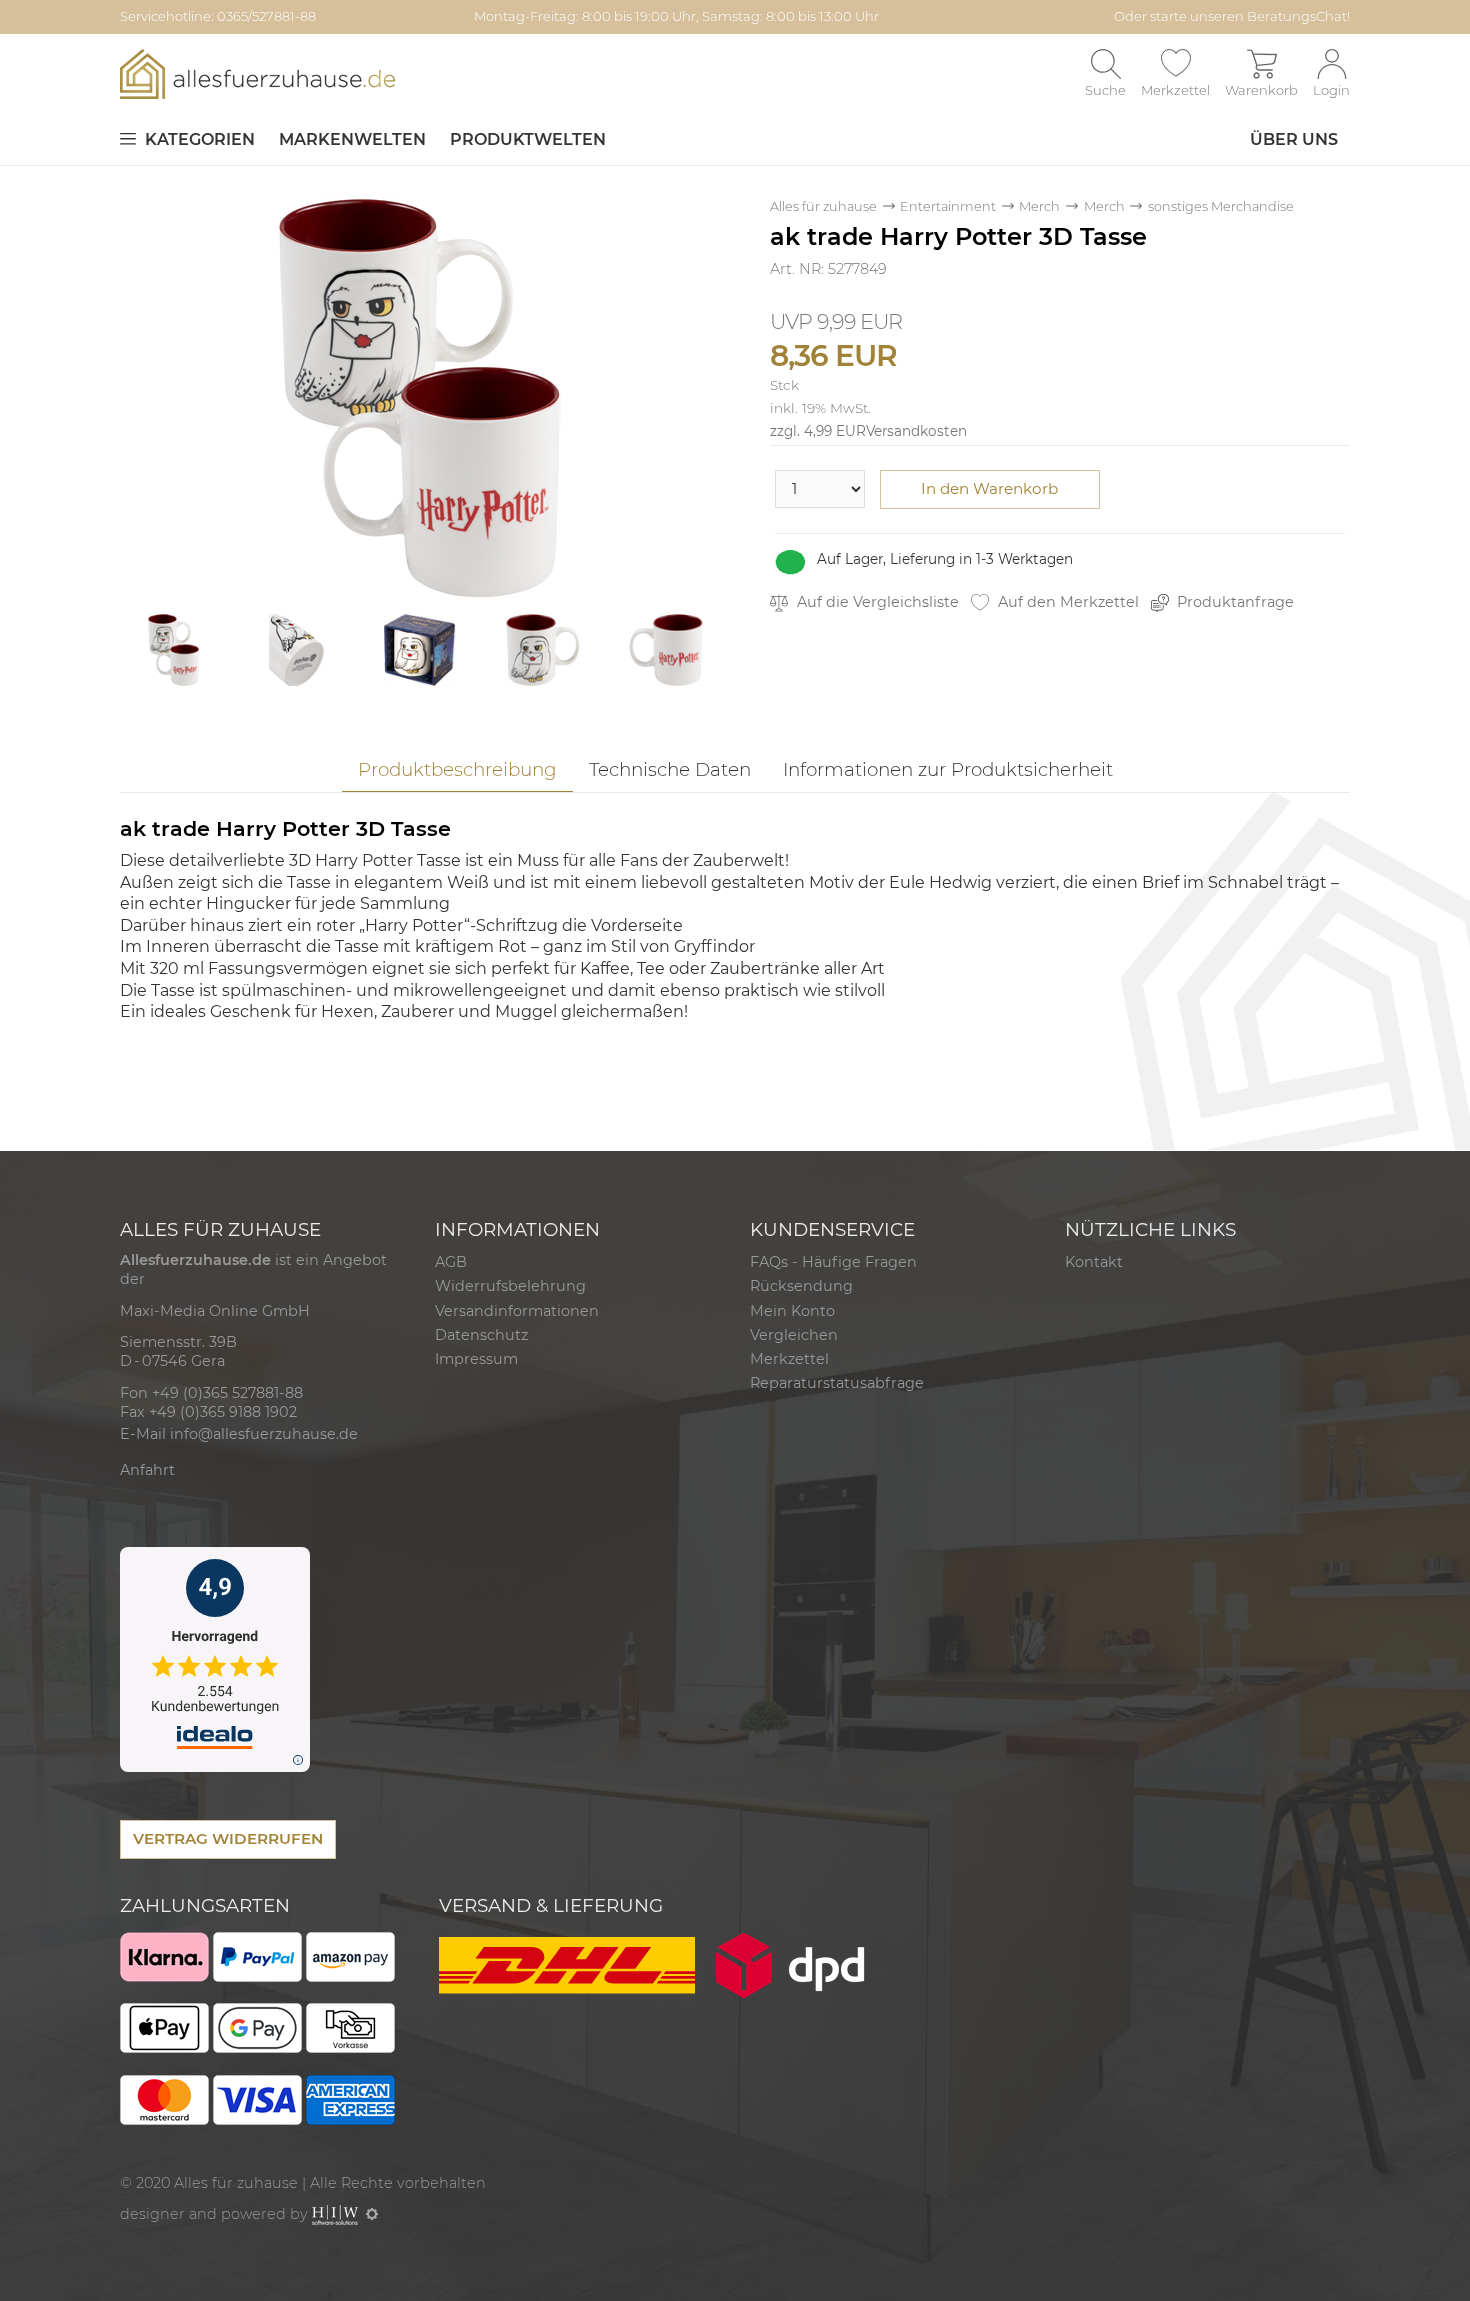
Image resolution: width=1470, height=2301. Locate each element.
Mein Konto (792, 1311)
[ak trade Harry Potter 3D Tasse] (420, 396)
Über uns (1294, 139)
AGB (451, 1262)
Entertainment (948, 206)
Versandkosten (916, 431)
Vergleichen (794, 1335)
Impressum (476, 1359)
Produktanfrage (1233, 602)
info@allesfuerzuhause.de (264, 1434)
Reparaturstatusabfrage (837, 1383)
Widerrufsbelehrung (510, 1286)
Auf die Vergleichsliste (876, 602)
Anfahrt (147, 1470)
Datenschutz (481, 1335)
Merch (1039, 206)
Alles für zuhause (823, 206)
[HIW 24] (335, 2214)
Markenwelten (352, 139)
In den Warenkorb (989, 488)
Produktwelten (528, 139)
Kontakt (1094, 1262)
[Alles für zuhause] (257, 73)
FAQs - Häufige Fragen (833, 1262)
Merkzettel (789, 1359)
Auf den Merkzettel (1066, 602)
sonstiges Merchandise (1221, 206)
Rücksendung (801, 1286)
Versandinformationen (517, 1311)
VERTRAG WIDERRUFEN (228, 1838)
